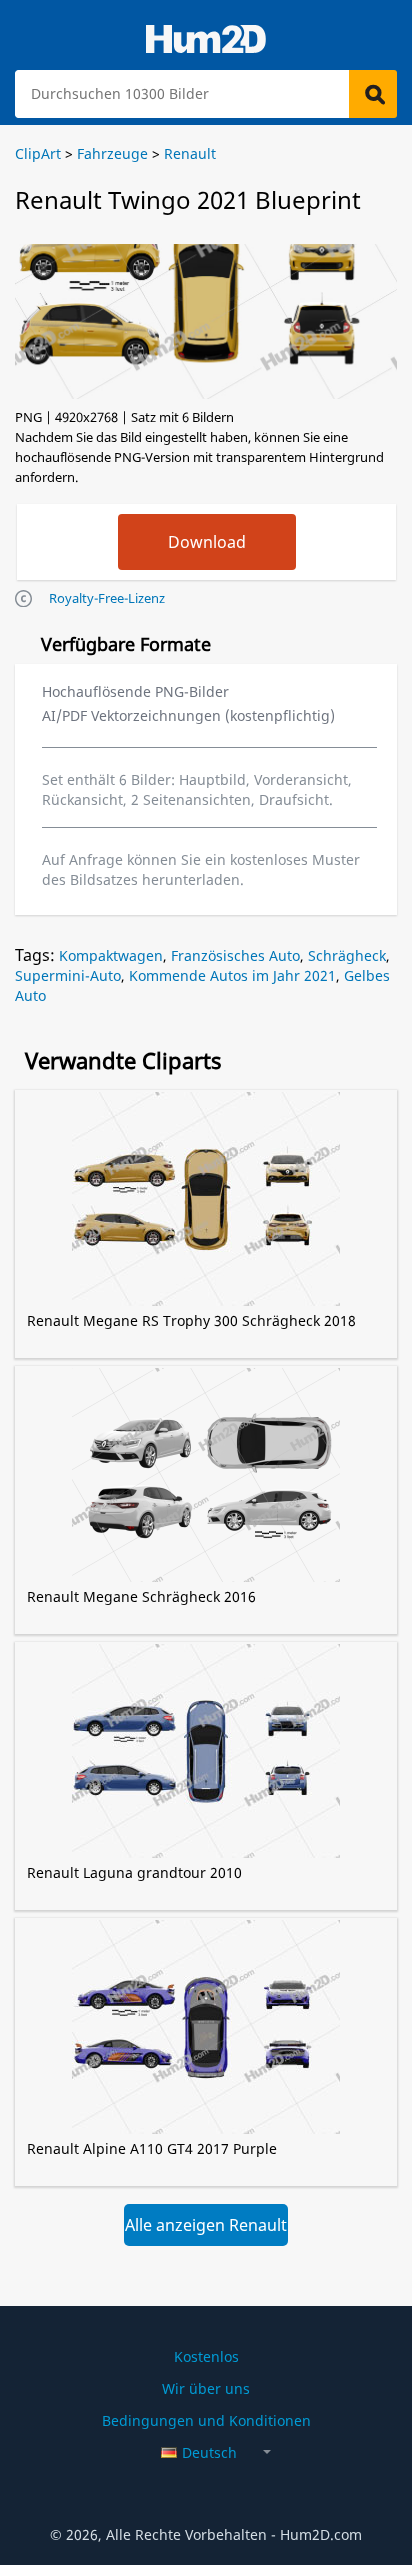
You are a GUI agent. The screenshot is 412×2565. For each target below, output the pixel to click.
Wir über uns (206, 2388)
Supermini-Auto (68, 975)
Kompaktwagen (111, 955)
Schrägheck (347, 955)
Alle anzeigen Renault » (206, 2230)
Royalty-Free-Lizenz (107, 598)
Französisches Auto (235, 955)
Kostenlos (206, 2356)
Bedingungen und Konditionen (206, 2420)
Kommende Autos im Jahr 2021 (232, 975)
